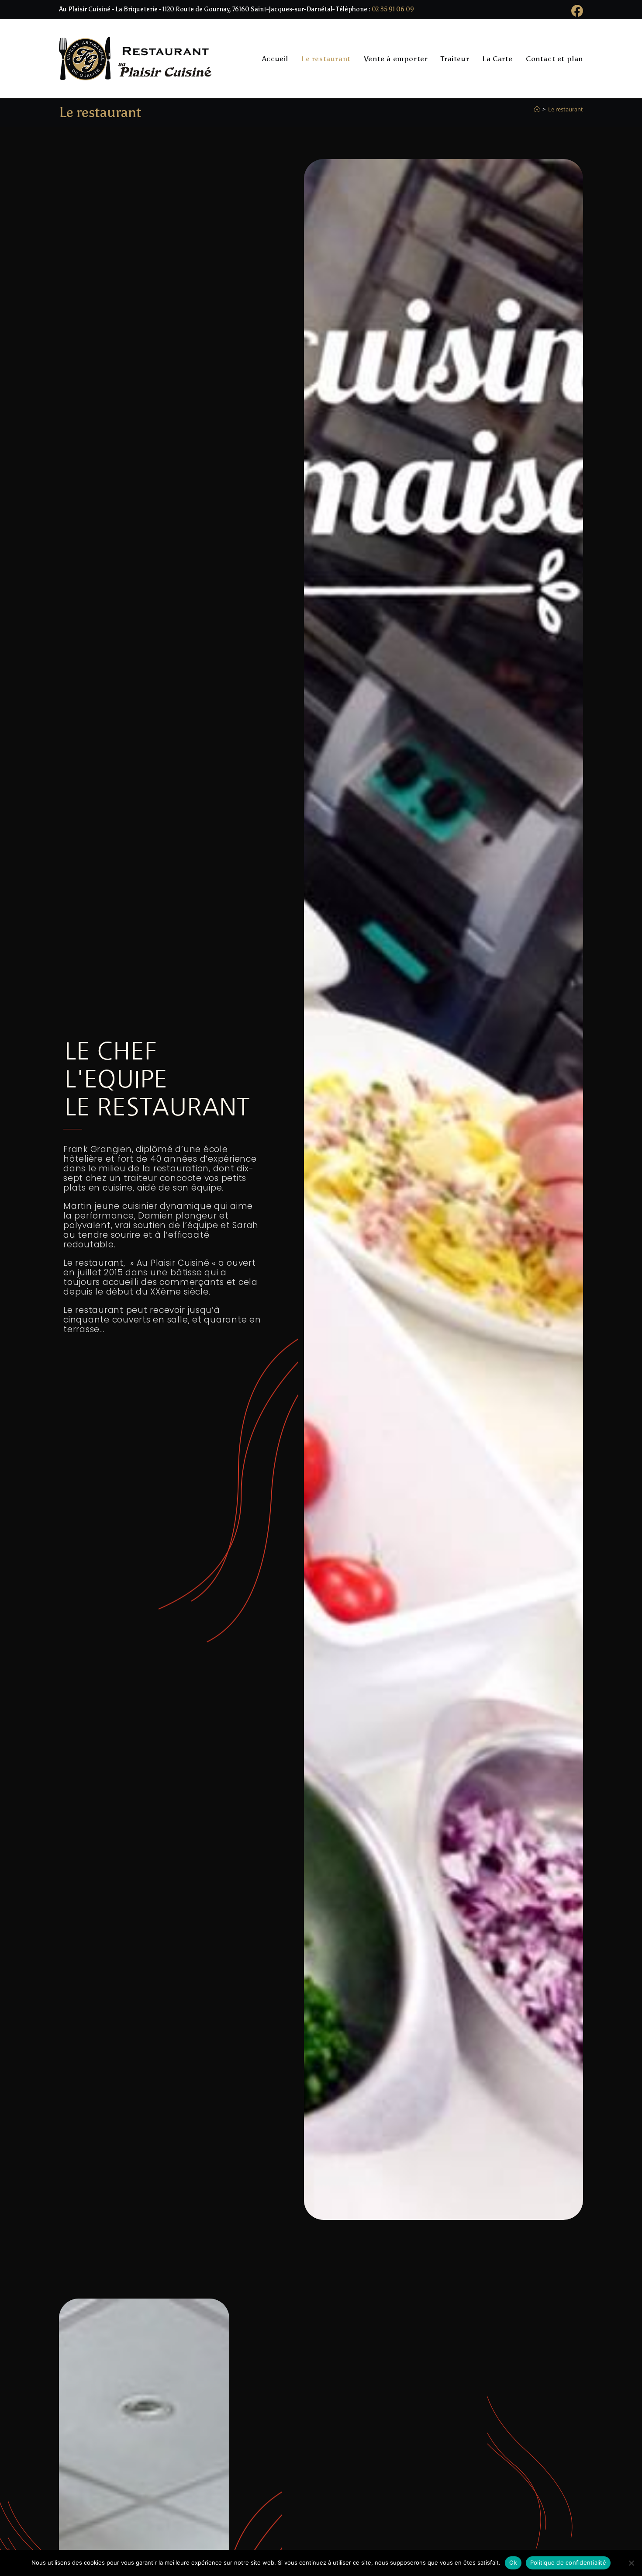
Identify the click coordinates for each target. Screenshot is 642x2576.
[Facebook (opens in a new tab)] (576, 11)
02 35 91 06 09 (393, 9)
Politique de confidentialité (568, 2562)
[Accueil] (537, 109)
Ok (513, 2562)
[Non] (631, 2563)
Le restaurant (566, 109)
